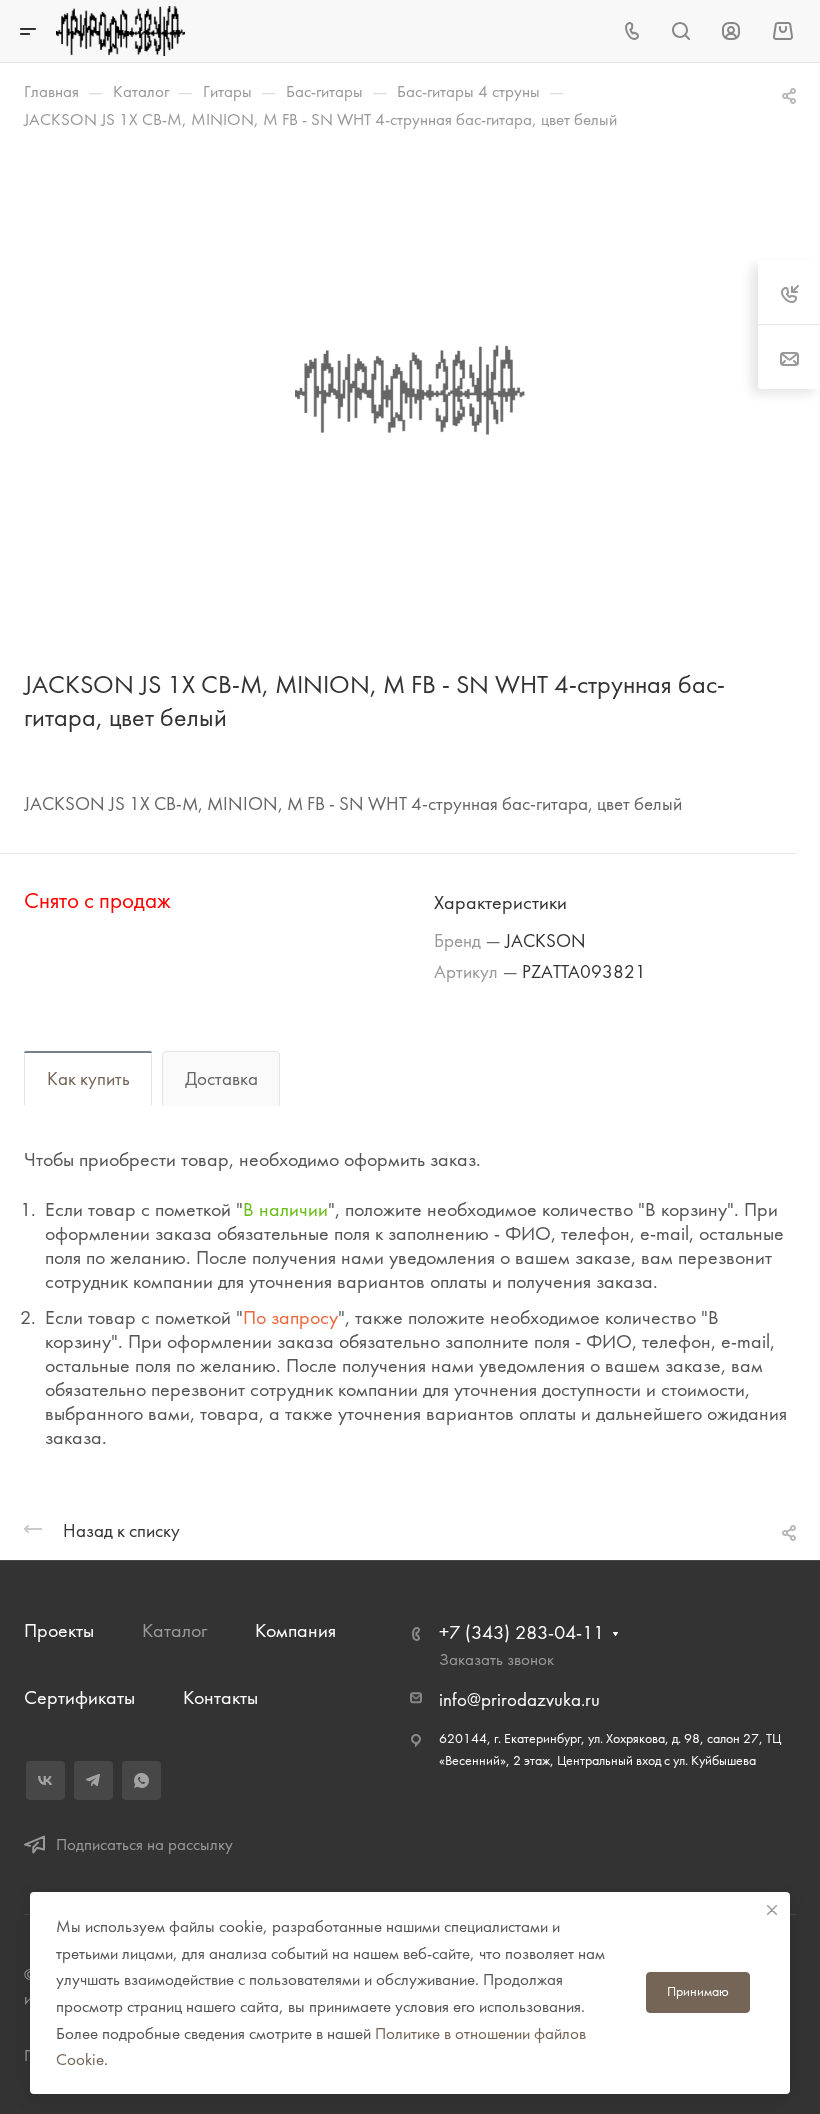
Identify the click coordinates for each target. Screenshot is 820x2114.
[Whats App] (141, 1780)
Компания (295, 1630)
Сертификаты (79, 1697)
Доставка (221, 1079)
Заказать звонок (496, 1659)
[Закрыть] (772, 1910)
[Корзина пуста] (782, 30)
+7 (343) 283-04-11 (521, 1632)
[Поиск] (680, 31)
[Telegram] (93, 1780)
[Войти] (731, 31)
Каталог (174, 1630)
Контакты (220, 1697)
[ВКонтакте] (45, 1780)
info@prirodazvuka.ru (519, 1700)
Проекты (59, 1630)
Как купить (88, 1079)
